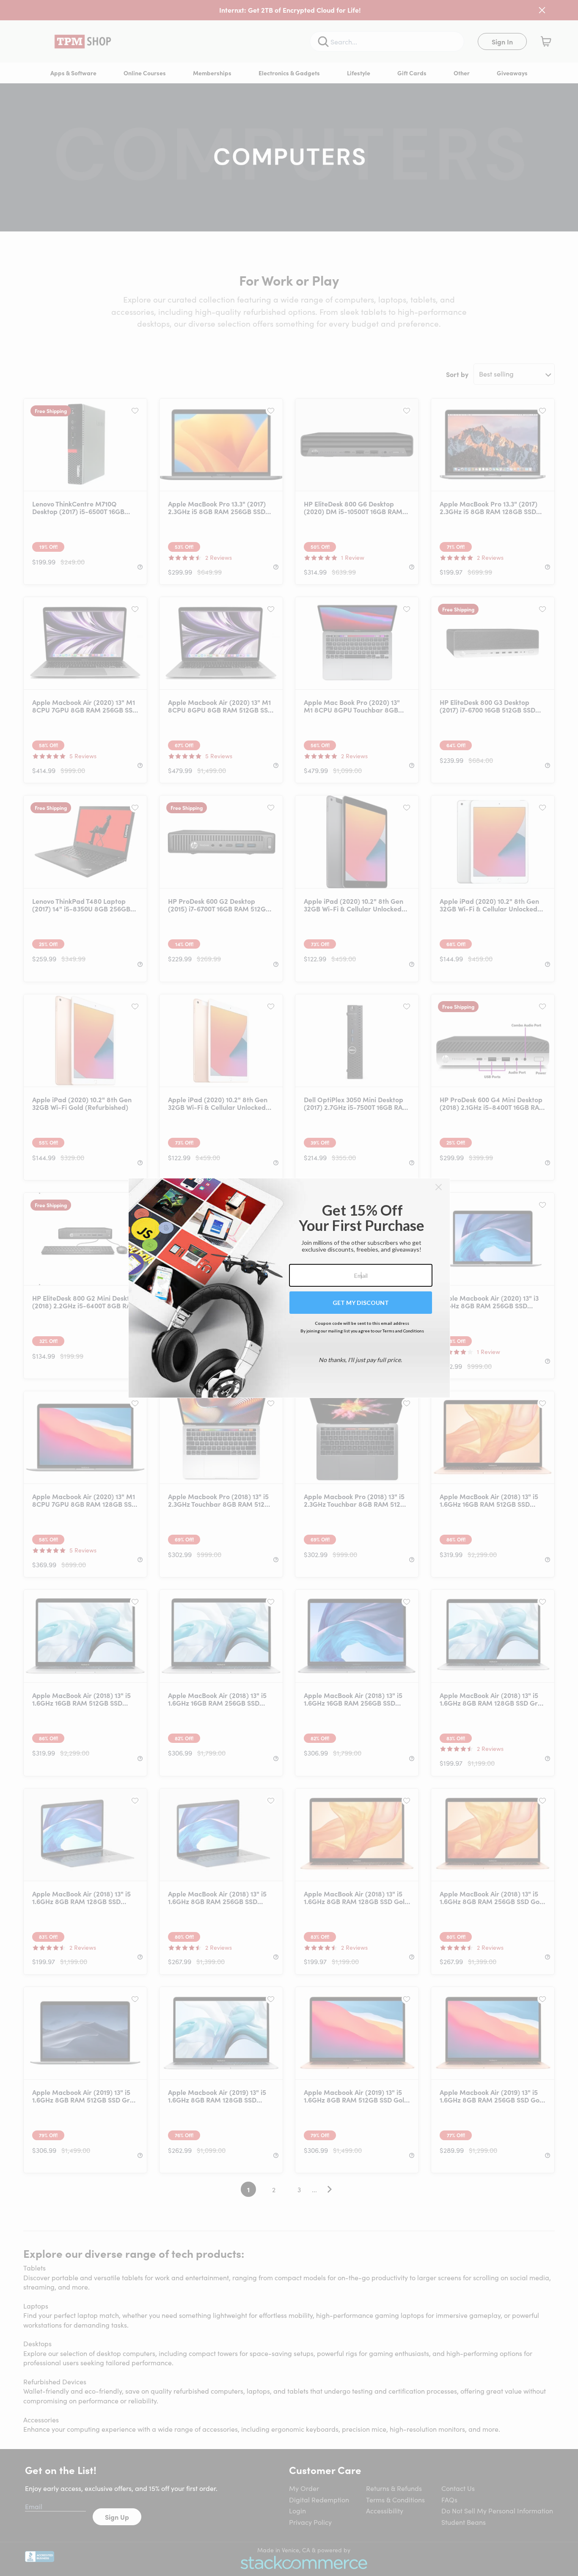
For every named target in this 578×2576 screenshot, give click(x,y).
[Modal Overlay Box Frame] (289, 1288)
